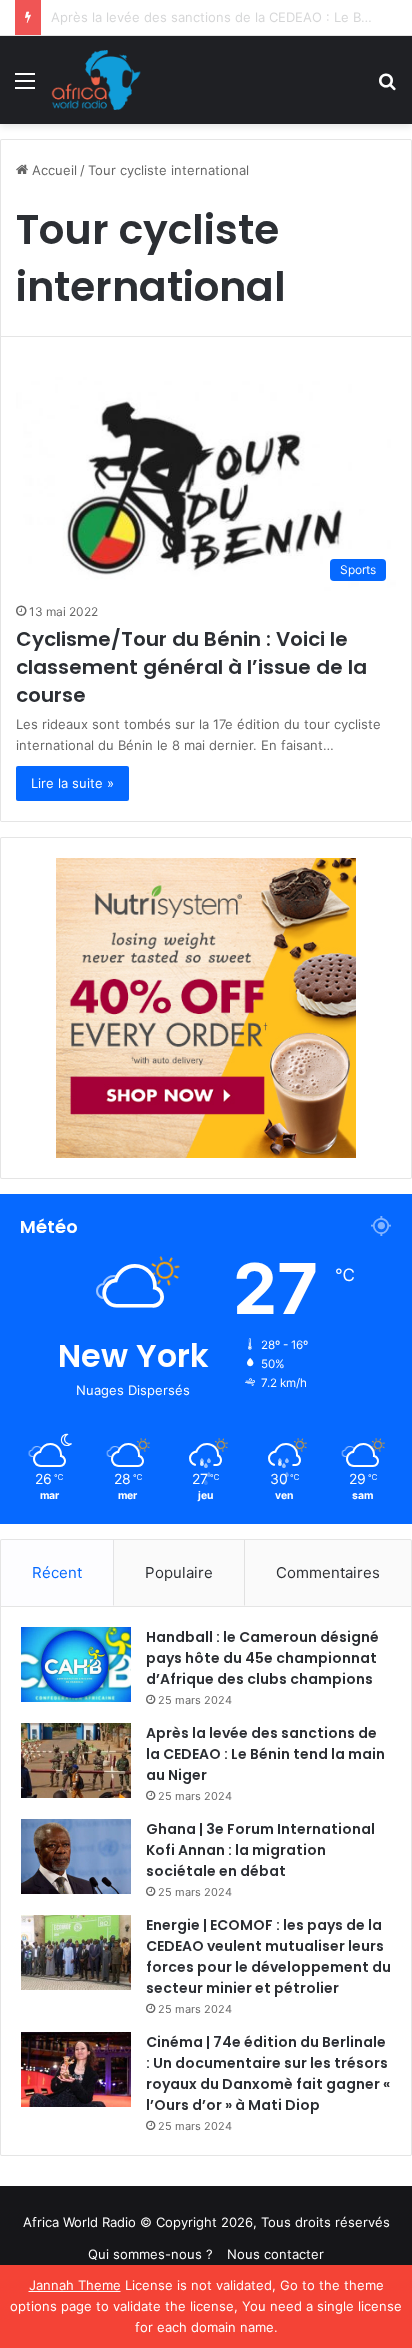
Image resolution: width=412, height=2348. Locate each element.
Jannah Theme (75, 2285)
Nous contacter (275, 2254)
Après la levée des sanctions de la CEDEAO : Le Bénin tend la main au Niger (265, 1754)
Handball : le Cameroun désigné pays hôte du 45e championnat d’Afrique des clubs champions (262, 1658)
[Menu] (25, 87)
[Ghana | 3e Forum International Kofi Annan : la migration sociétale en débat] (76, 1856)
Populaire (179, 1572)
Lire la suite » (72, 783)
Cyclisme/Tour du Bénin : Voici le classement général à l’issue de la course (191, 667)
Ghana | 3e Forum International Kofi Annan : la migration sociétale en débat (260, 1850)
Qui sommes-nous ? (150, 2254)
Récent (57, 1572)
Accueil (52, 170)
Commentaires (328, 1572)
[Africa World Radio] (96, 80)
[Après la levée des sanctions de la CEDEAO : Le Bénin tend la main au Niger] (76, 1760)
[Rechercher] (387, 87)
